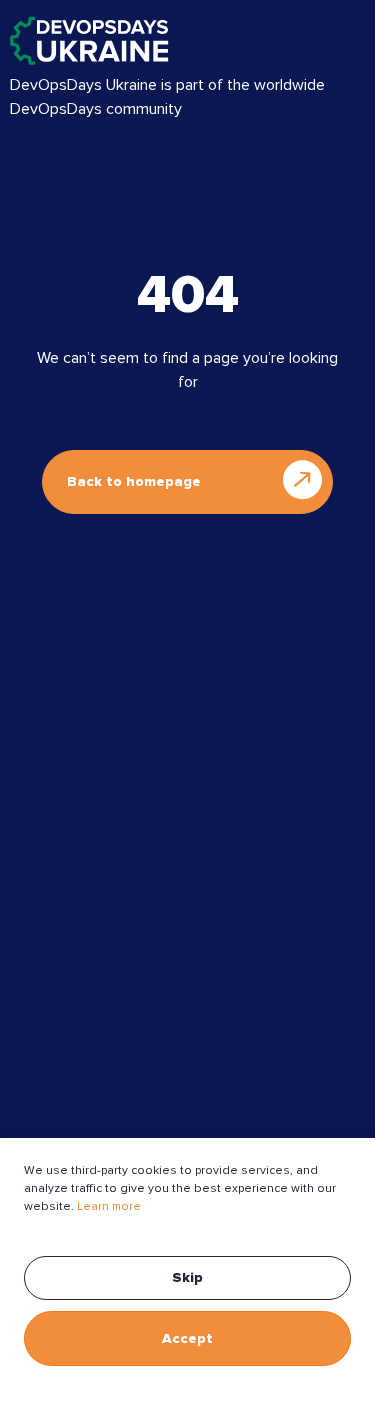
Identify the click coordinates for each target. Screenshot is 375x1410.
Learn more (109, 1206)
